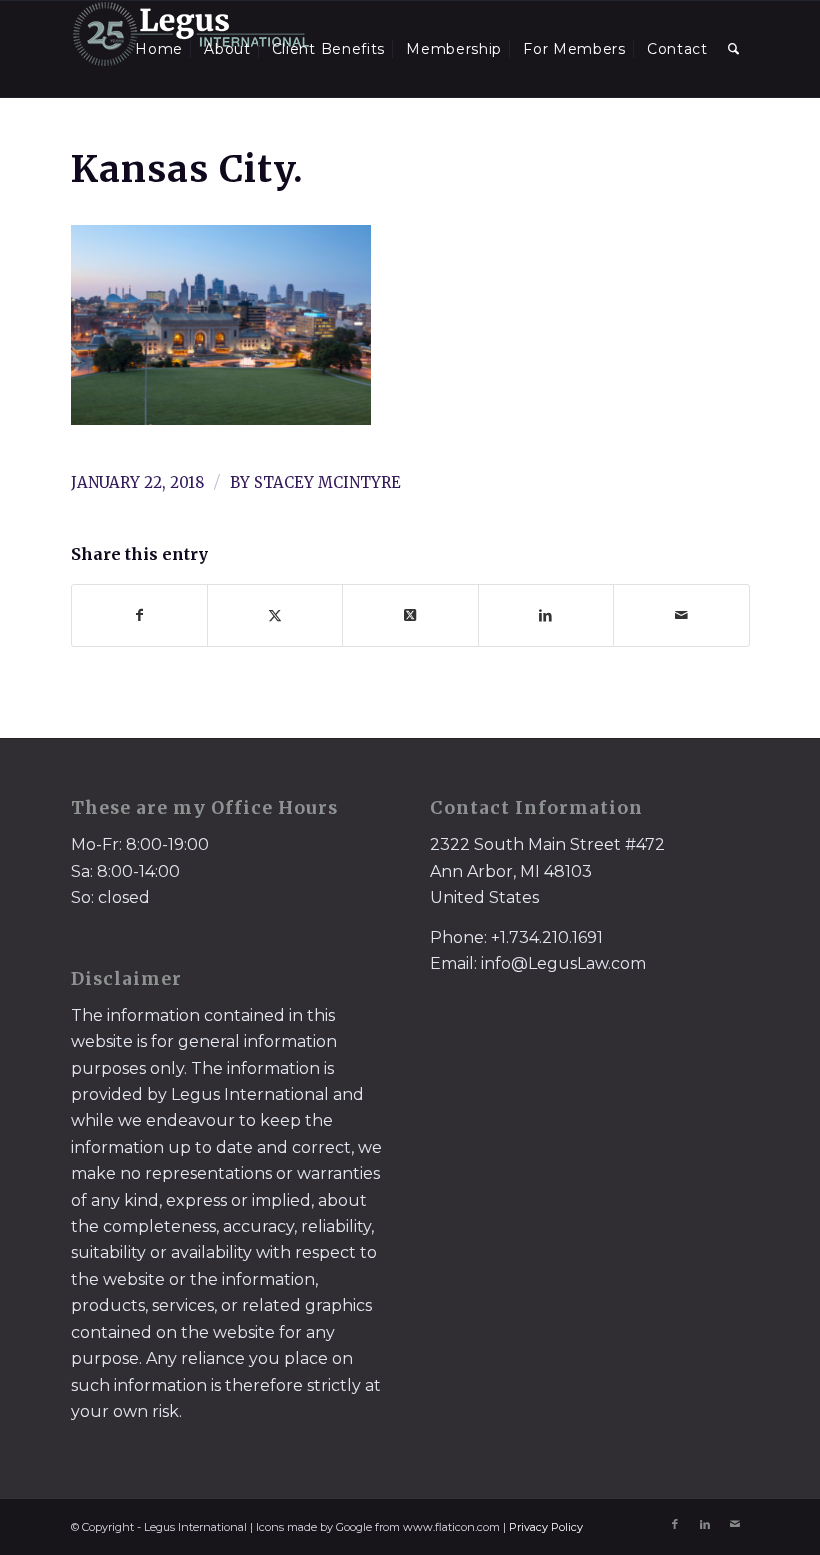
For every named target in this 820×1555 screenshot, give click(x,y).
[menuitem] (159, 49)
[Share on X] (275, 615)
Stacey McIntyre (327, 482)
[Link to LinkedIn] (705, 1524)
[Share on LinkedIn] (546, 615)
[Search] (734, 49)
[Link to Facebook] (675, 1524)
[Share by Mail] (681, 615)
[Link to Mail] (735, 1524)
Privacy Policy (546, 1527)
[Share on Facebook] (139, 615)
